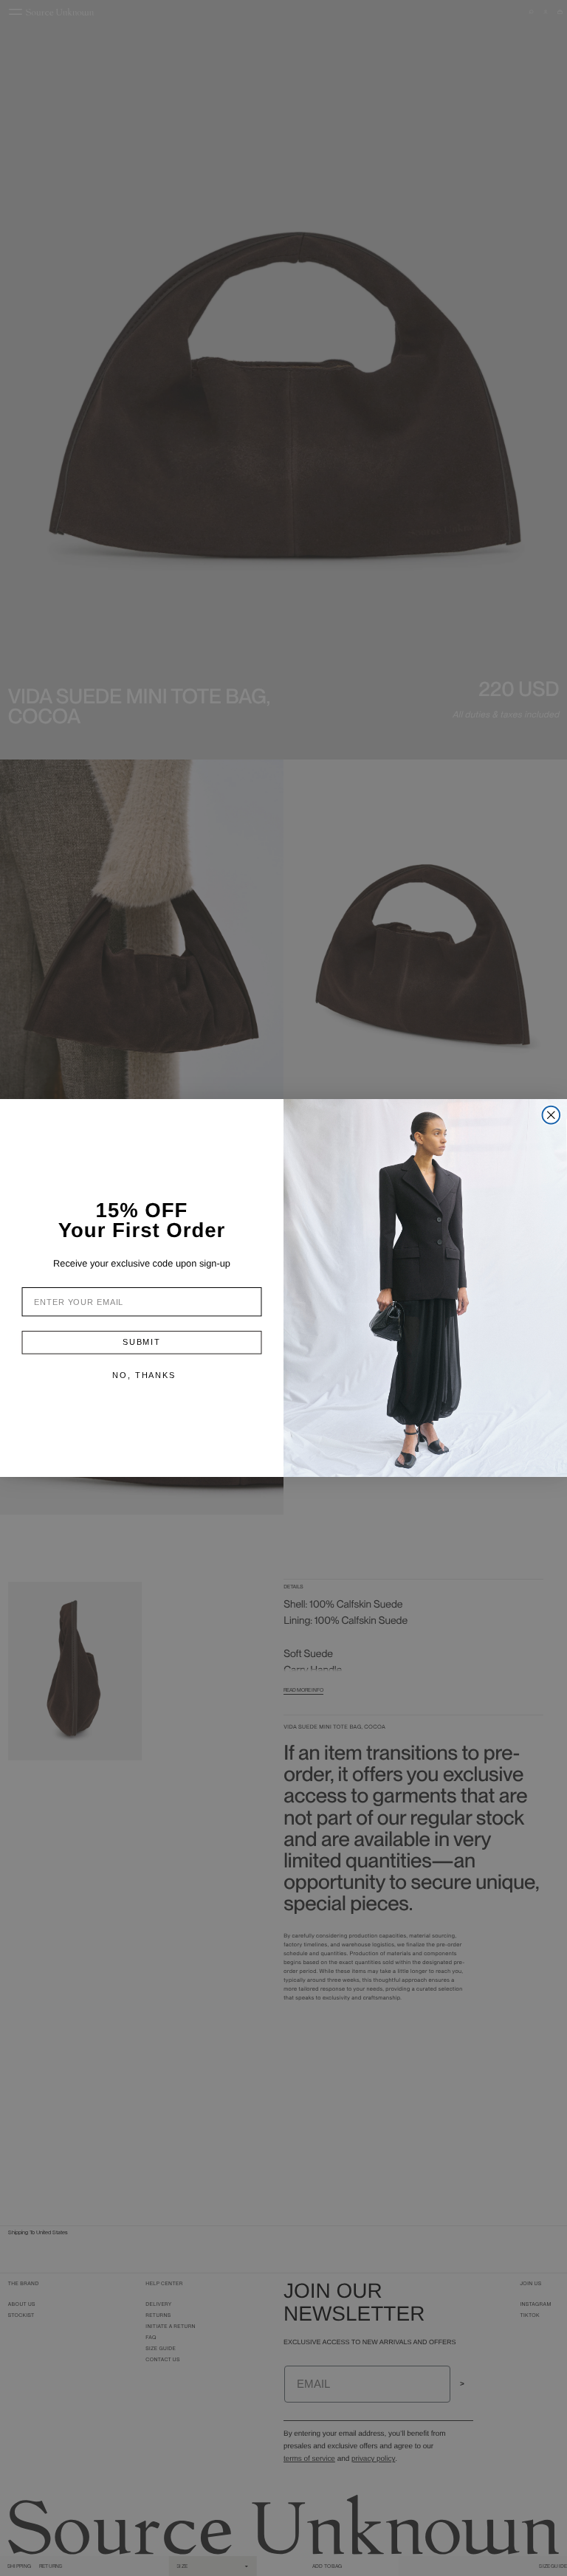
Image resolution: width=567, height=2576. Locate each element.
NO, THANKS (144, 1375)
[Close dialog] (551, 1115)
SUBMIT (142, 1342)
